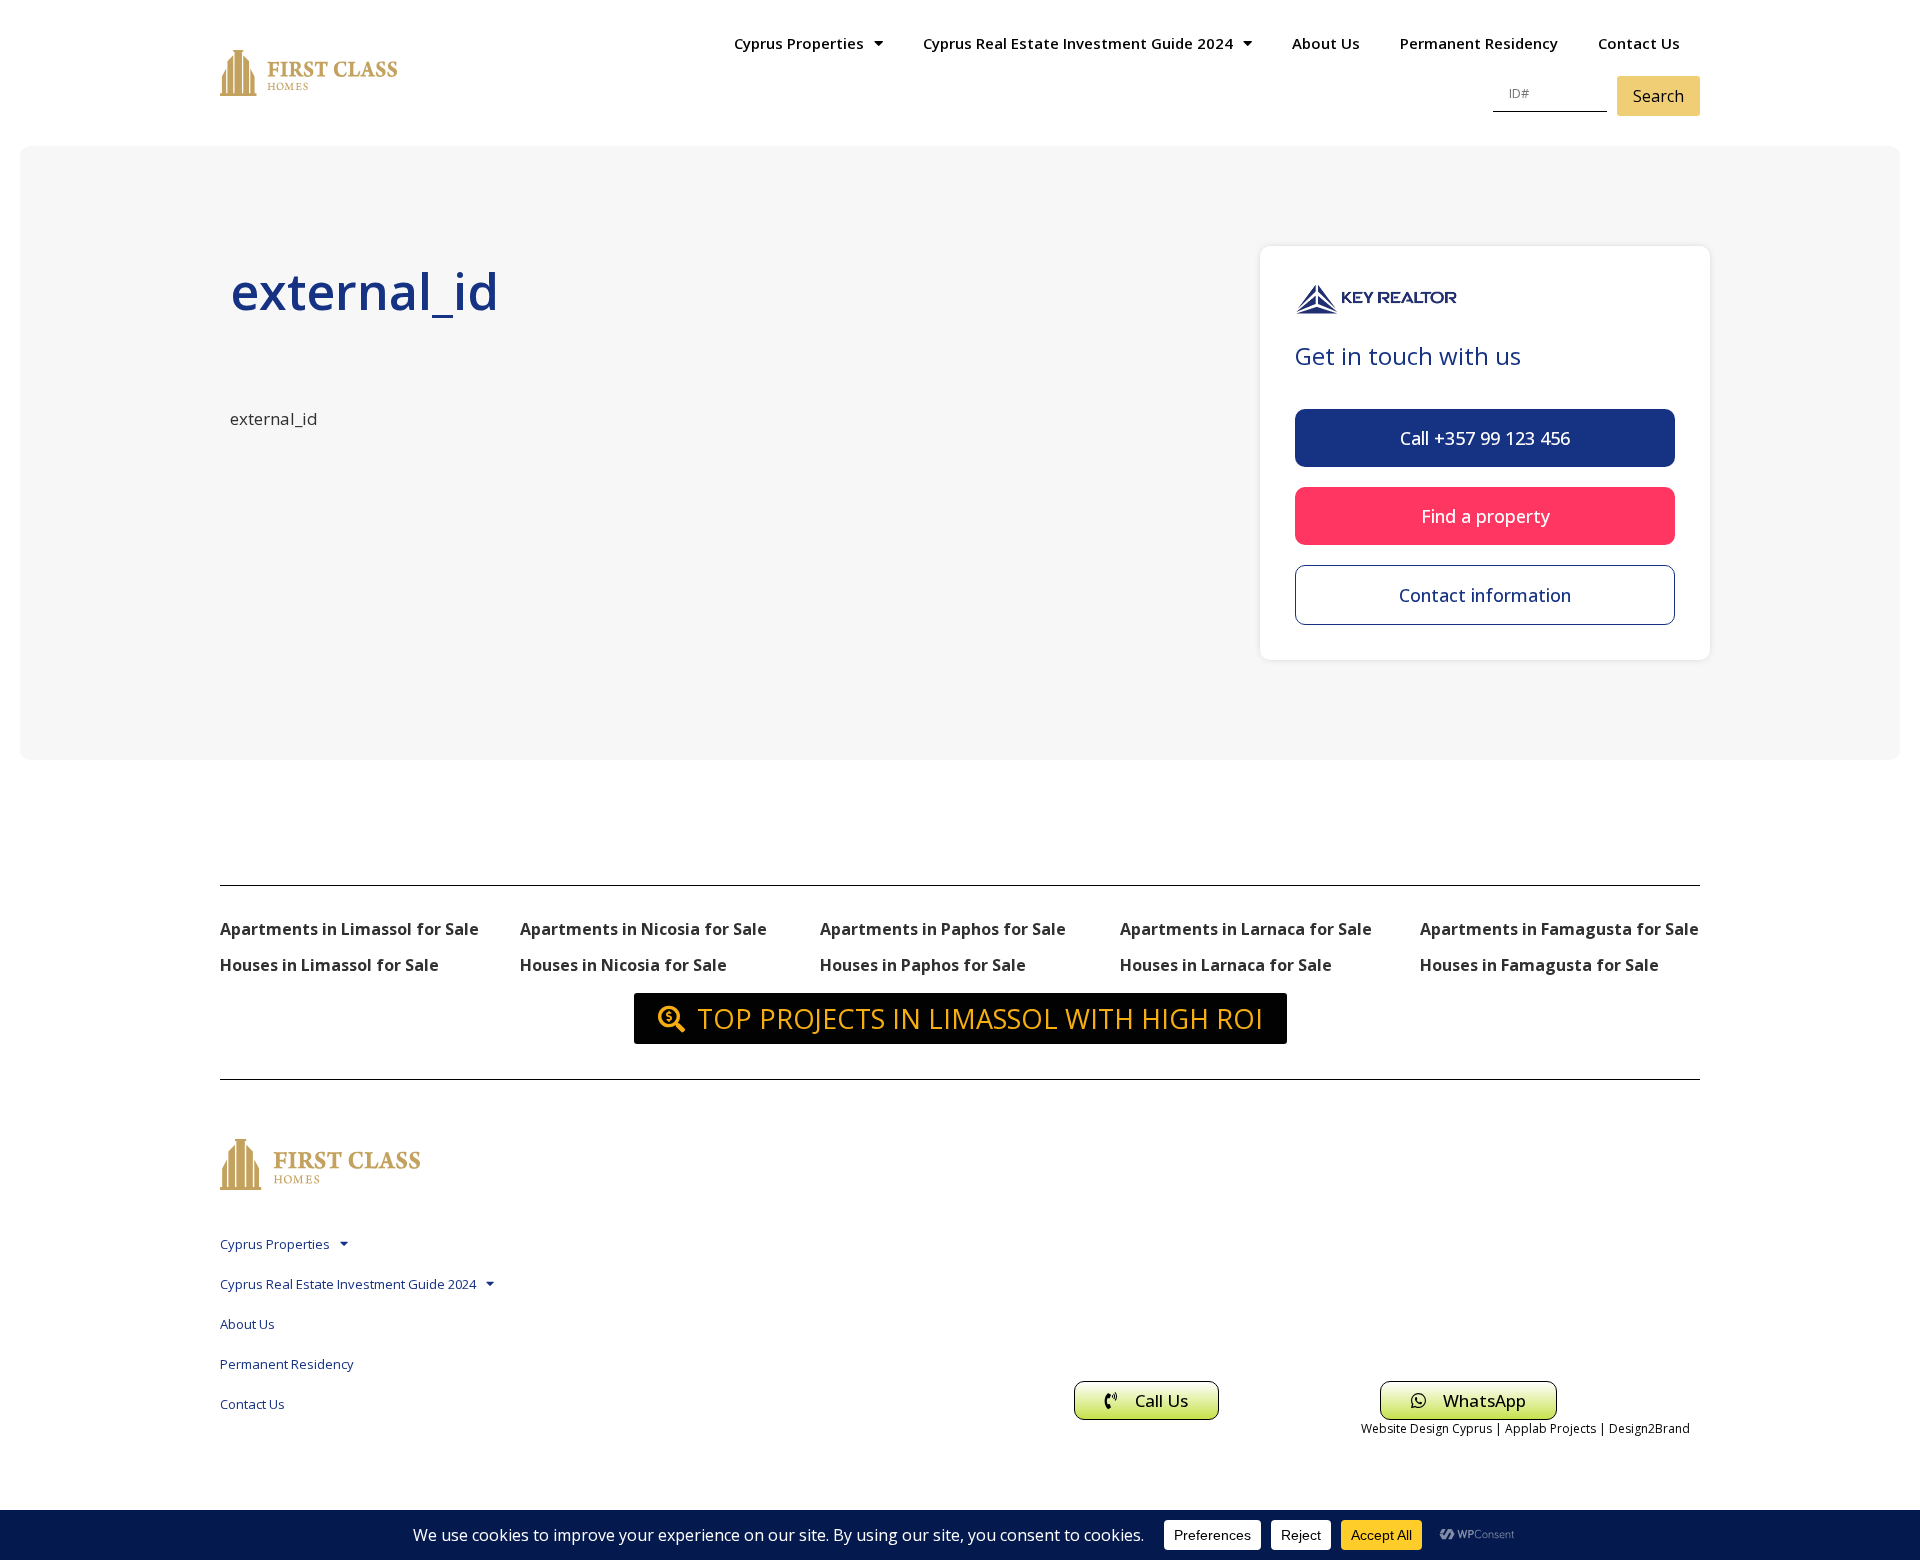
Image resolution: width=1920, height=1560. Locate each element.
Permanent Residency (1479, 43)
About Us (1326, 43)
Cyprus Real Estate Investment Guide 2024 (1078, 43)
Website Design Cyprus (1426, 1428)
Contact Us (1639, 43)
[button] (1485, 438)
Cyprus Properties (799, 43)
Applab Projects (1550, 1428)
